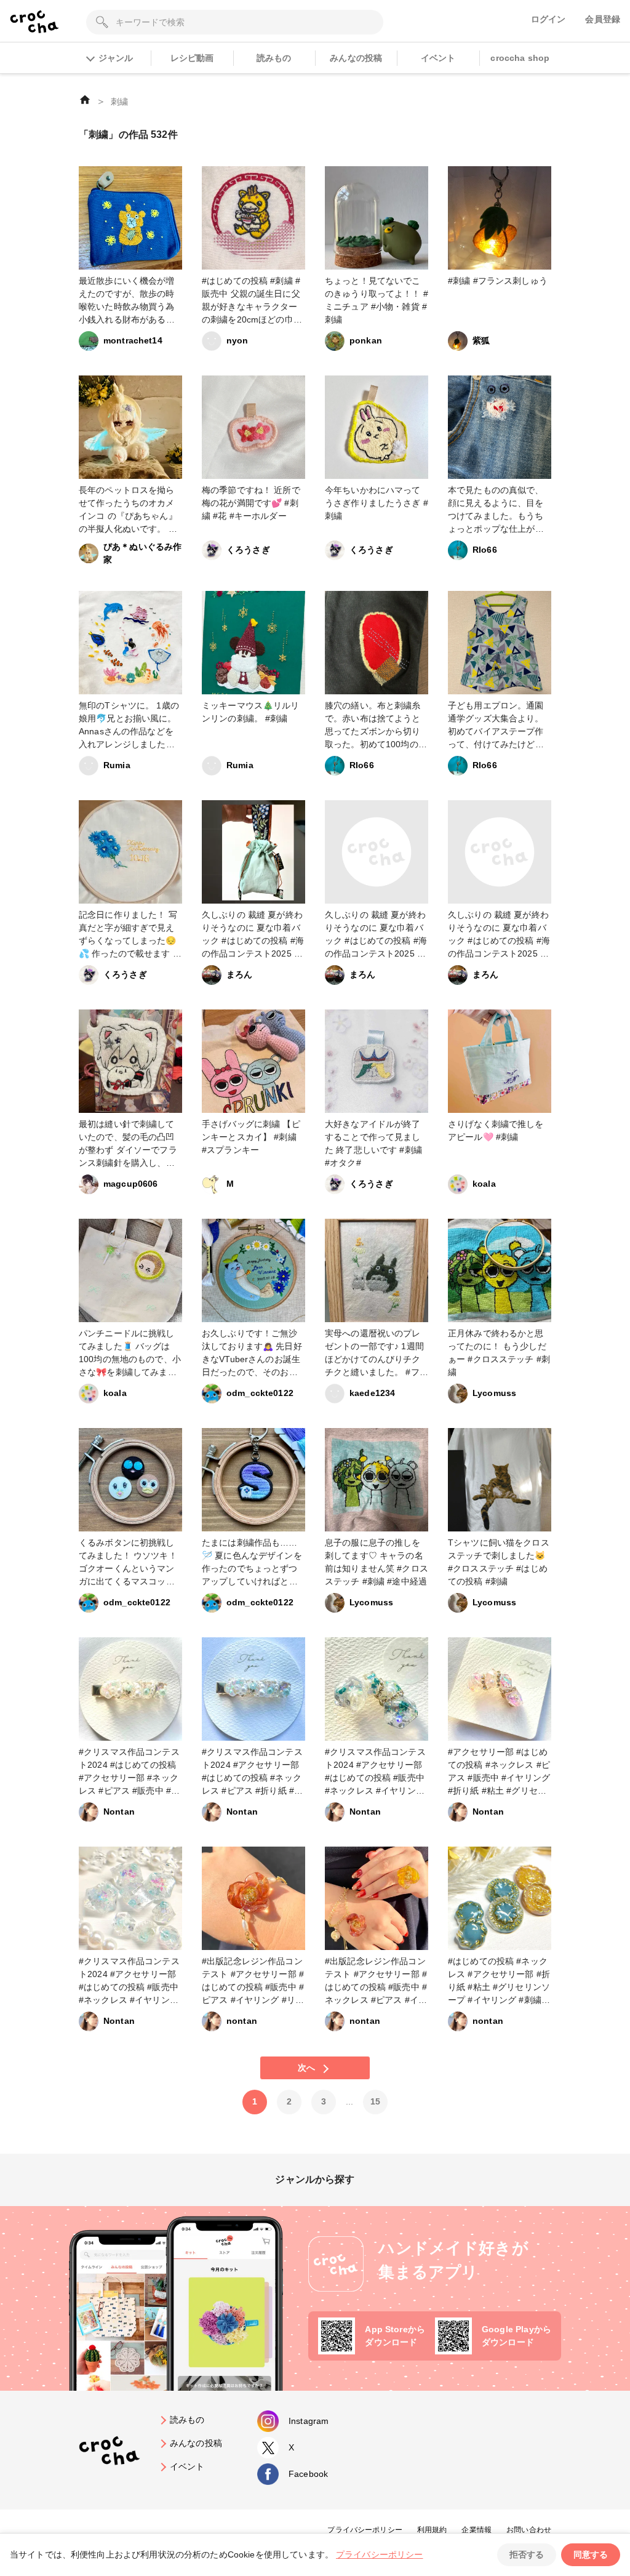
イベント (438, 58)
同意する (591, 2554)
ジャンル (116, 58)
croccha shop (520, 58)
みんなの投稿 (356, 58)
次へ (306, 2068)
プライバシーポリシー (365, 2530)
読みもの (274, 58)
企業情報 (476, 2530)
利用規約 (432, 2530)
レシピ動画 (192, 58)
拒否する (527, 2554)
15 (375, 2101)
